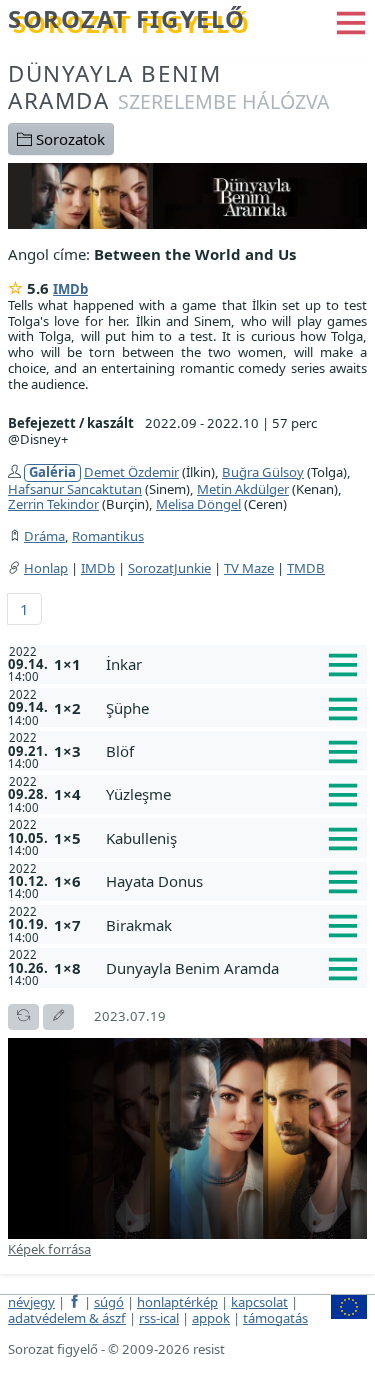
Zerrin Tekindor (53, 504)
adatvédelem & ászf (67, 1318)
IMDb (70, 289)
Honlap (46, 568)
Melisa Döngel (198, 504)
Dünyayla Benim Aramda (169, 87)
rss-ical (159, 1318)
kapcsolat (259, 1302)
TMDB (306, 568)
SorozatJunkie (169, 568)
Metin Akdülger (243, 489)
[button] (351, 21)
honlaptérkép (177, 1302)
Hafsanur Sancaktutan (75, 489)
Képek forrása (49, 1249)
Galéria (52, 472)
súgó (109, 1302)
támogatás (275, 1318)
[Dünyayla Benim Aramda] (187, 194)
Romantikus (108, 536)
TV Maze (249, 568)
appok (211, 1318)
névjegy (31, 1302)
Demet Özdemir (131, 472)
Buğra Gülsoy (263, 472)
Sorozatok (68, 139)
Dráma (44, 536)
